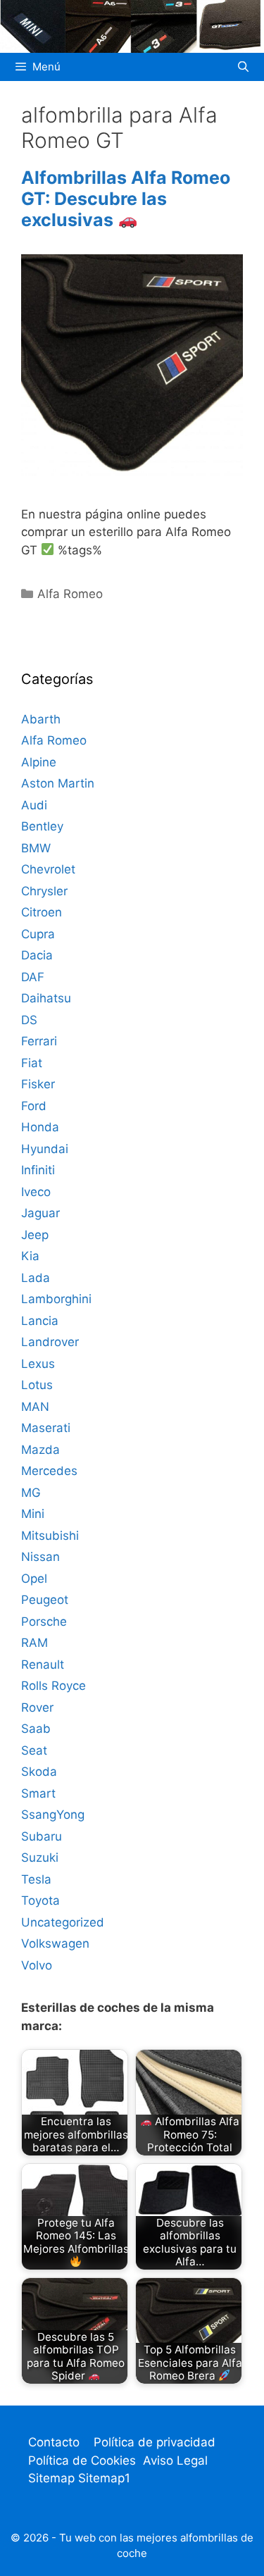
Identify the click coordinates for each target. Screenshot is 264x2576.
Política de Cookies (82, 2460)
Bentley (42, 826)
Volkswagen (55, 1943)
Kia (30, 1256)
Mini (33, 1514)
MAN (35, 1407)
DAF (33, 977)
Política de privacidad (155, 2442)
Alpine (39, 762)
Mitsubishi (50, 1536)
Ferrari (39, 1041)
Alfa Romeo (70, 594)
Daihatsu (46, 998)
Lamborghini (56, 1299)
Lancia (40, 1321)
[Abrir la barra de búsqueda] (243, 67)
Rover (37, 1707)
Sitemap (53, 2478)
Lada (36, 1278)
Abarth (41, 719)
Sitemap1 (104, 2478)
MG (31, 1493)
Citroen (42, 912)
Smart (38, 1793)
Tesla (36, 1879)
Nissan (40, 1557)
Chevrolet (48, 869)
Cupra (38, 934)
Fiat (32, 1063)
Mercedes (49, 1471)
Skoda (39, 1772)
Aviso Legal (175, 2460)
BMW (36, 848)
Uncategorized (63, 1922)
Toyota (40, 1900)
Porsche (44, 1622)
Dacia (37, 955)
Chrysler (44, 891)
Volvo (37, 1965)
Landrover (50, 1342)
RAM (34, 1643)
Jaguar (40, 1213)
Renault (43, 1665)
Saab (36, 1729)
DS (29, 1020)
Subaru (42, 1836)
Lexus (38, 1364)
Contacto (54, 2442)
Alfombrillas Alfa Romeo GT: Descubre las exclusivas (126, 199)
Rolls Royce (54, 1686)
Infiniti (38, 1170)
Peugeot (45, 1600)
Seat (34, 1750)
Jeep (35, 1235)
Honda (40, 1127)
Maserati (46, 1428)
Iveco (36, 1192)
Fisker (38, 1084)
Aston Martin (58, 783)
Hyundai (45, 1149)
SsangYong (53, 1815)
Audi (34, 805)
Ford (34, 1106)
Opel (34, 1579)
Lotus (37, 1385)
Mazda (40, 1450)
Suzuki (40, 1858)
